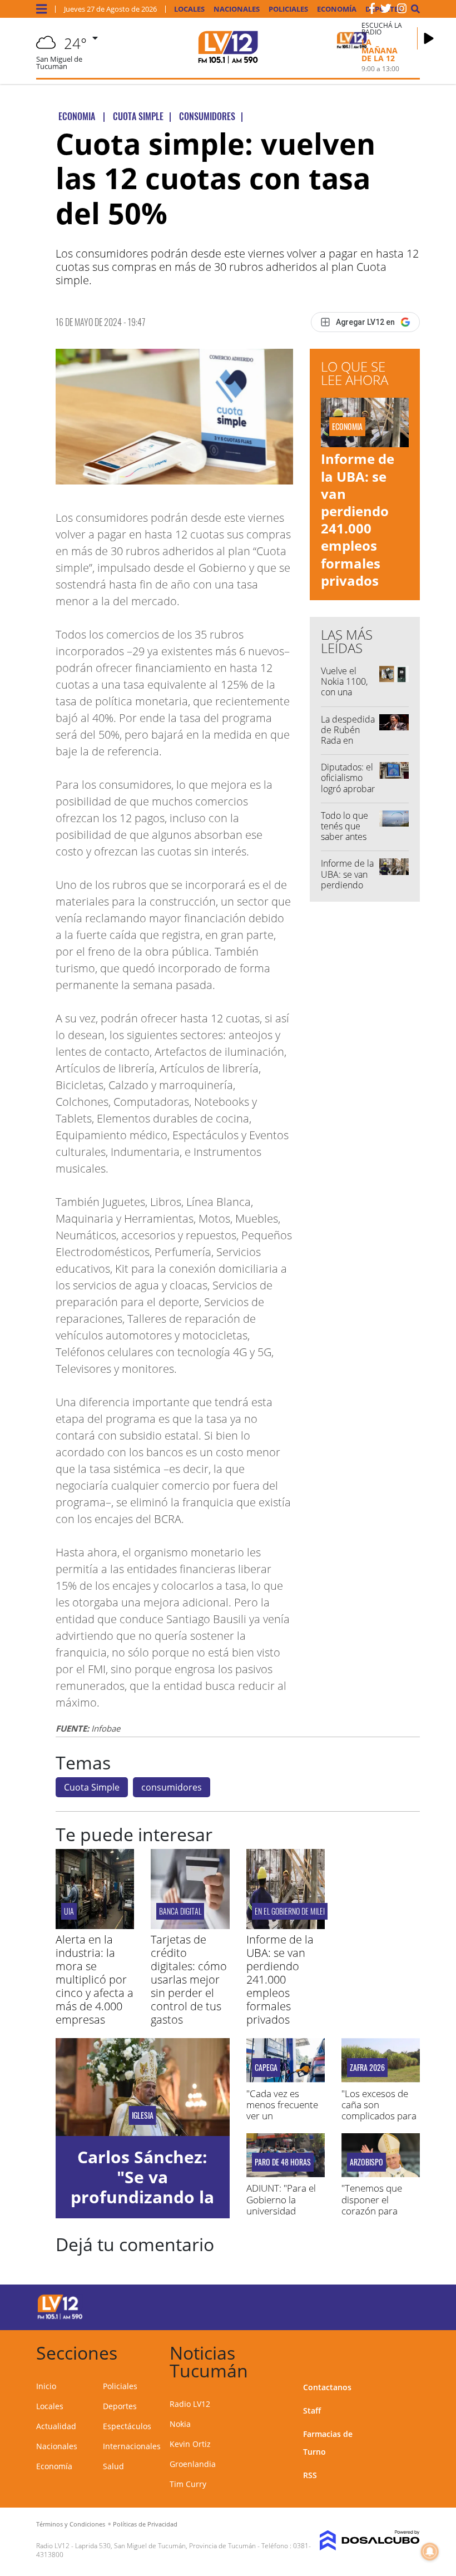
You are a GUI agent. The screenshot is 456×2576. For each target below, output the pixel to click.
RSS (310, 2475)
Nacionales (237, 9)
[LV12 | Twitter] (386, 11)
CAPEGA (266, 2068)
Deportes (120, 2406)
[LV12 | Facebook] (372, 11)
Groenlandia (193, 2464)
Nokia (180, 2424)
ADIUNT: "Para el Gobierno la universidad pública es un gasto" (281, 2211)
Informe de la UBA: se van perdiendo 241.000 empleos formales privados (358, 519)
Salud (113, 2466)
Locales (189, 9)
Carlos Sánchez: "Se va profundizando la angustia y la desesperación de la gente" (142, 2207)
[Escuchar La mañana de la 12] (429, 38)
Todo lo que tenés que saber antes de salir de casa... (345, 837)
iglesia (143, 2115)
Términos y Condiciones (71, 2524)
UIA (69, 1911)
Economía (337, 9)
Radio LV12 (190, 2404)
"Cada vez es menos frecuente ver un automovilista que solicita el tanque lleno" (284, 2122)
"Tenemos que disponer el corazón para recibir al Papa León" (372, 2211)
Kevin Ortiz (190, 2444)
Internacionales (132, 2446)
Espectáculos (127, 2426)
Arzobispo (366, 2162)
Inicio (46, 2386)
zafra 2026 (367, 2068)
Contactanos (327, 2387)
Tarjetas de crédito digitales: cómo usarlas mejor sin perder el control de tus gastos (189, 1979)
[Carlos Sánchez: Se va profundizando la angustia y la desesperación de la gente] (143, 2087)
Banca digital (180, 1911)
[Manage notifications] (430, 2552)
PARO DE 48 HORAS (283, 2162)
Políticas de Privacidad (145, 2524)
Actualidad (56, 2426)
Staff (312, 2411)
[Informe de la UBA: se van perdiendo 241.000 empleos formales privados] (286, 1926)
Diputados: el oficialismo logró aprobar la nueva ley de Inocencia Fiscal (348, 794)
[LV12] (60, 2317)
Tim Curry (188, 2484)
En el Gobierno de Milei (290, 1911)
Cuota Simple (92, 1787)
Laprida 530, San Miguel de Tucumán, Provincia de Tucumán (165, 2546)
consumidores (172, 1787)
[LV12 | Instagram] (402, 11)
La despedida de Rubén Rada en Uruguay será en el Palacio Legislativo (348, 746)
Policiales (288, 9)
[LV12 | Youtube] (400, 2305)
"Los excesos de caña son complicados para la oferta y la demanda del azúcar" (379, 2122)
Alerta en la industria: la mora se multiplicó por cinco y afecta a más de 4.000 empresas (95, 1979)
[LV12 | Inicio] (407, 2351)
